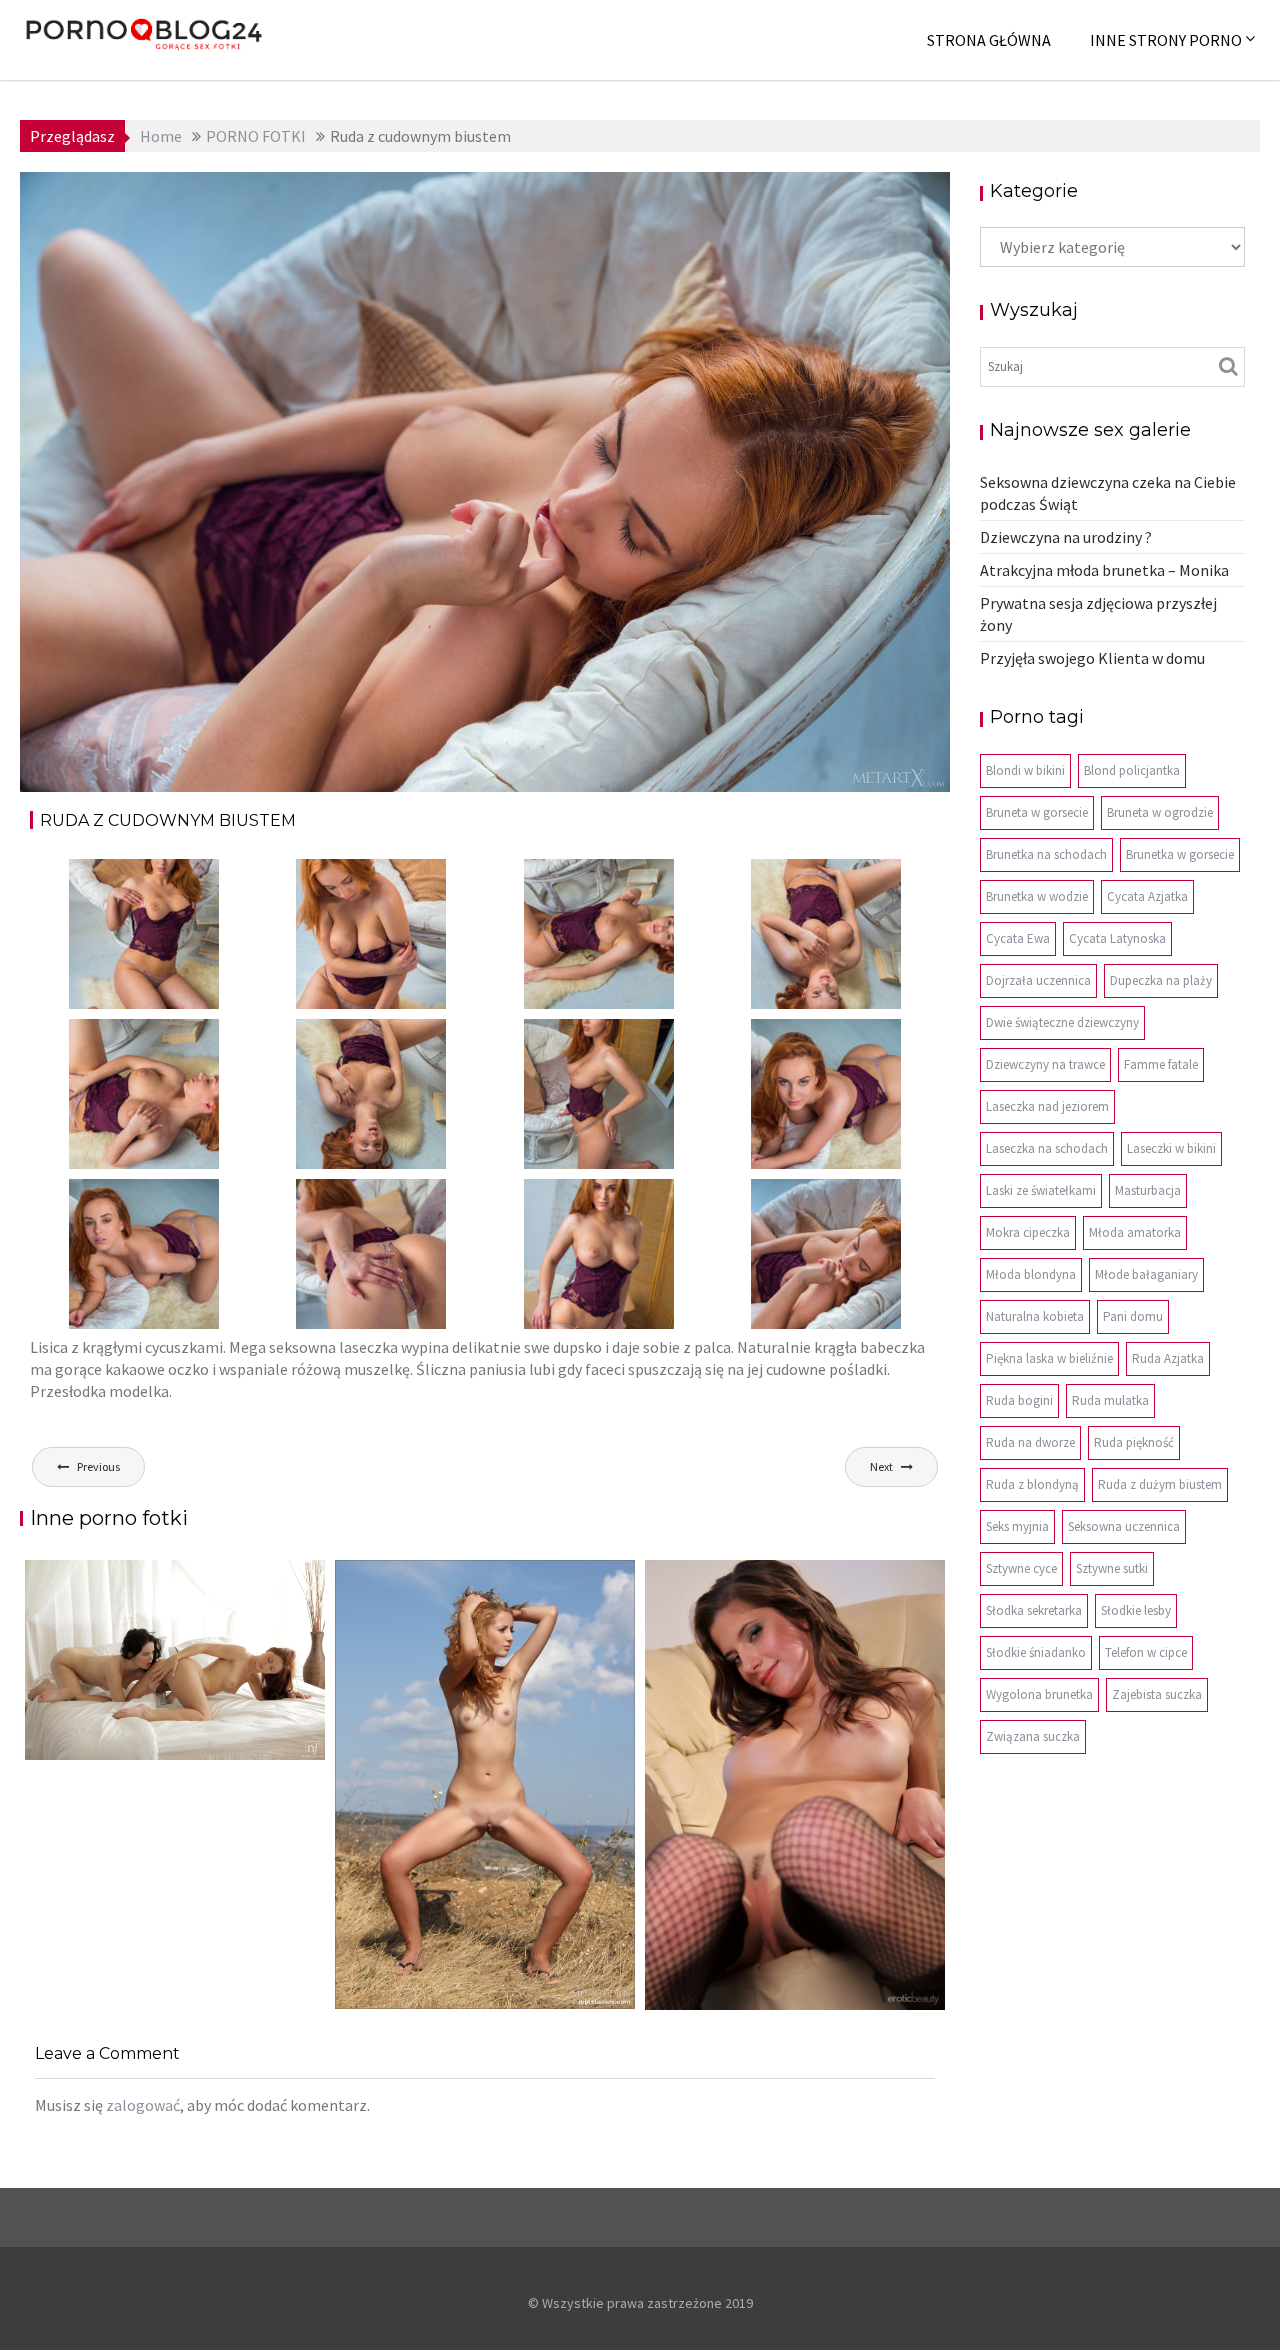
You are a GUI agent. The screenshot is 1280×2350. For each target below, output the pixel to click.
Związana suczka (1033, 1736)
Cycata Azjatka (1147, 896)
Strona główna (989, 40)
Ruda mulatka (1110, 1400)
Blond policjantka (1132, 770)
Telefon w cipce (1146, 1652)
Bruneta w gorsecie (1037, 812)
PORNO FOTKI (706, 202)
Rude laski (797, 202)
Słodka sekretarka (1034, 1610)
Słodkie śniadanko (1036, 1652)
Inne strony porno (1166, 40)
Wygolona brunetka (1039, 1694)
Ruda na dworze (1030, 1442)
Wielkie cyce (880, 202)
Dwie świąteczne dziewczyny (1062, 1022)
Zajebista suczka (1157, 1694)
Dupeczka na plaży (1161, 980)
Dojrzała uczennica (1038, 980)
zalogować (143, 2105)
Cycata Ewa (1018, 938)
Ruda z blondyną (1032, 1484)
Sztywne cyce (1021, 1568)
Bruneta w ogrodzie (1160, 812)
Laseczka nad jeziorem (1047, 1106)
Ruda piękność (1134, 1442)
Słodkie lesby (1136, 1610)
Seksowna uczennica (1124, 1526)
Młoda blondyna (1031, 1274)
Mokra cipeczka (1028, 1232)
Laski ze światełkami (1041, 1190)
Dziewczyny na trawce (1045, 1064)
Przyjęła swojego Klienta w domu (1092, 658)
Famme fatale (1161, 1064)
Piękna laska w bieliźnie (1049, 1358)
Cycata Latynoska (1117, 938)
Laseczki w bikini (1171, 1148)
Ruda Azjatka (1168, 1358)
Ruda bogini (1019, 1400)
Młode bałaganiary (1146, 1274)
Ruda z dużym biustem (1160, 1484)
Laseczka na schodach (1047, 1148)
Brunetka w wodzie (1037, 896)
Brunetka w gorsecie (1180, 854)
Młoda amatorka (1135, 1232)
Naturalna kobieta (1035, 1316)
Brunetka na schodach (1046, 854)
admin (228, 202)
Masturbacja (1148, 1190)
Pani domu (1133, 1316)
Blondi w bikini (1025, 770)
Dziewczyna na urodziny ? (1066, 537)
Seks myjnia (1017, 1526)
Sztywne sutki (1112, 1568)
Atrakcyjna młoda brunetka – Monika (1104, 570)
